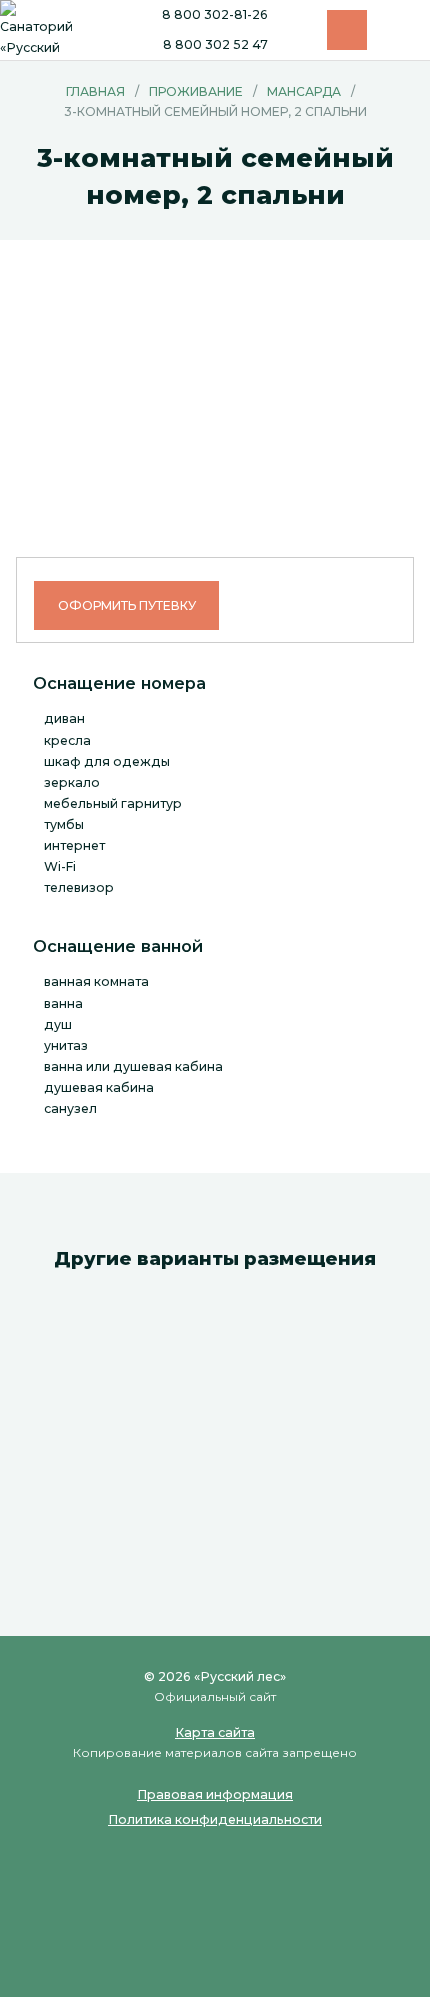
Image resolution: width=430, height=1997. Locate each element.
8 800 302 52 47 (215, 45)
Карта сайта (215, 1732)
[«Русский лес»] (40, 30)
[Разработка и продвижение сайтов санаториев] (215, 1939)
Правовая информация (215, 1794)
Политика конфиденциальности (215, 1819)
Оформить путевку (127, 605)
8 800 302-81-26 (215, 15)
